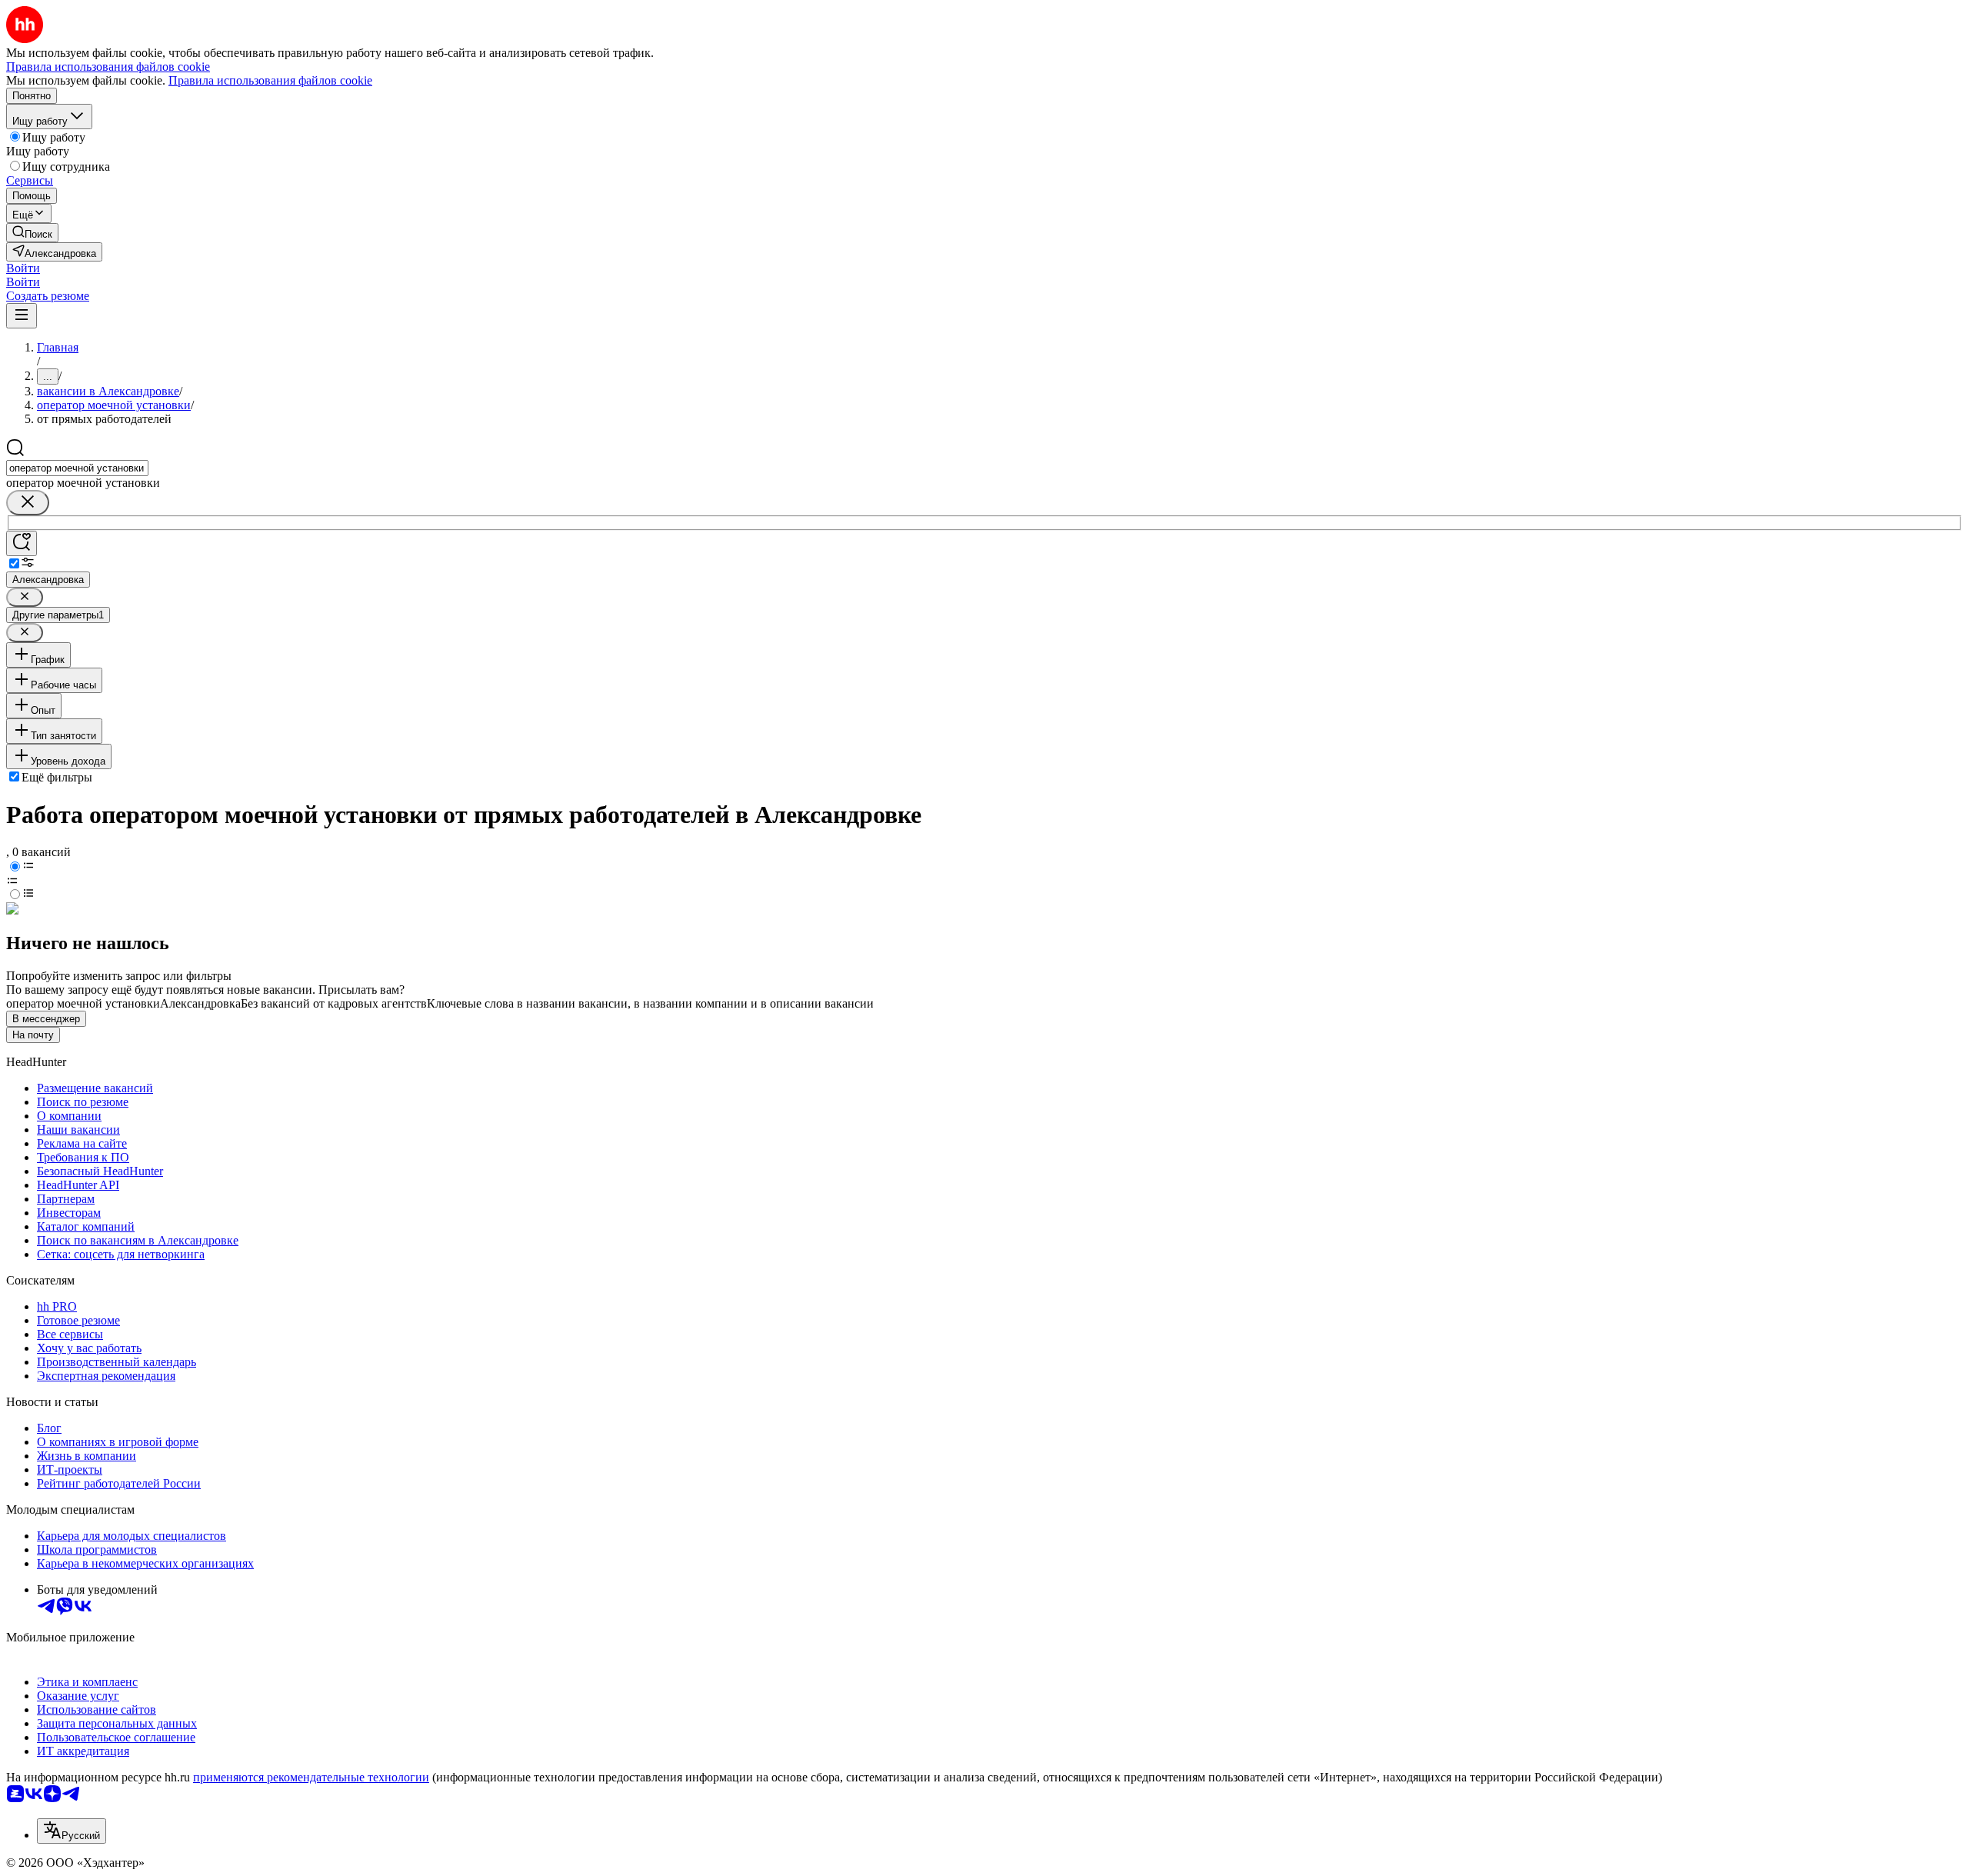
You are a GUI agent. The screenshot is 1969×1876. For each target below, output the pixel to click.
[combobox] (77, 468)
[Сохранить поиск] (22, 543)
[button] (23, 268)
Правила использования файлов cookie (270, 80)
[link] (32, 233)
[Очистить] (28, 503)
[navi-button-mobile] (22, 316)
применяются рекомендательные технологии (311, 1777)
